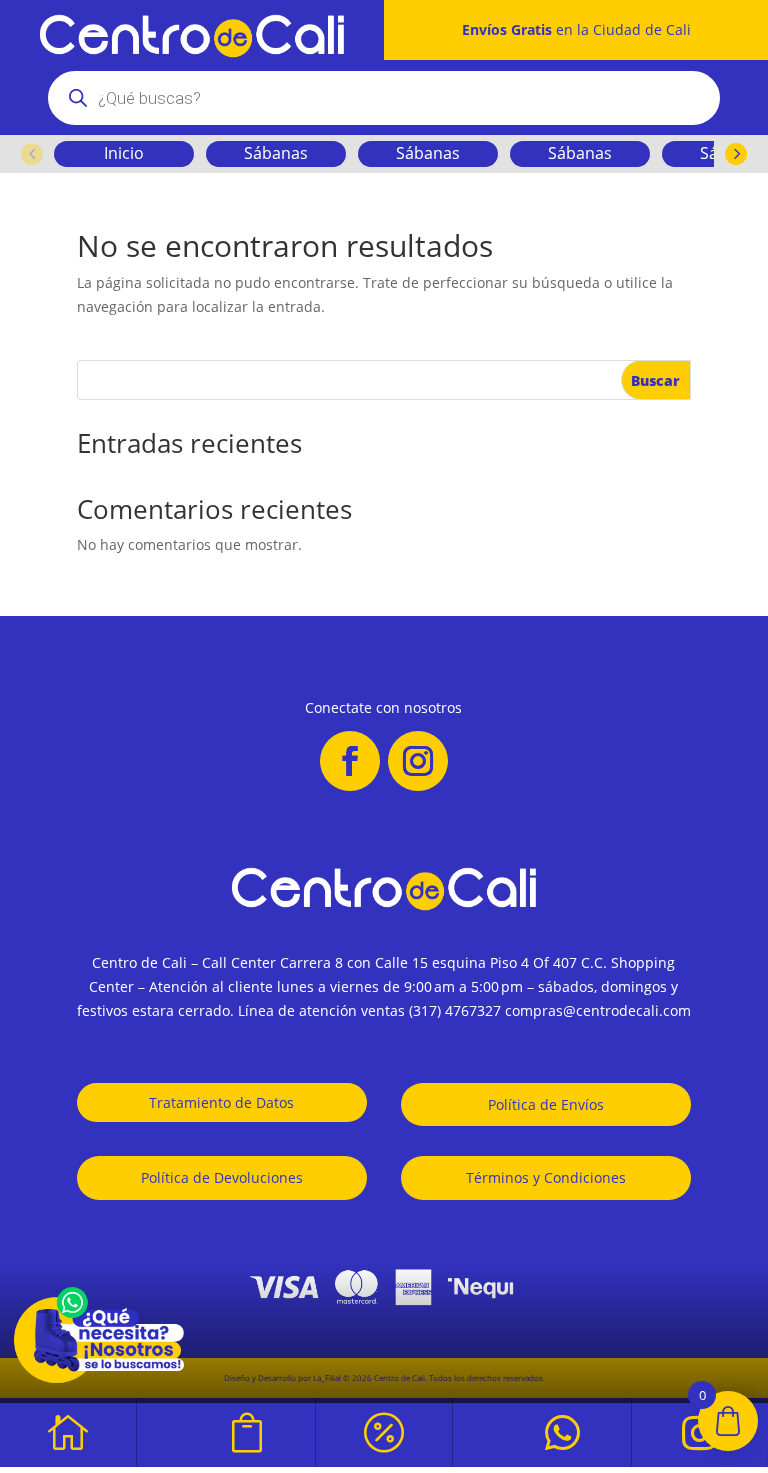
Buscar (655, 380)
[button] (32, 154)
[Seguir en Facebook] (350, 761)
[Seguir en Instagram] (418, 761)
